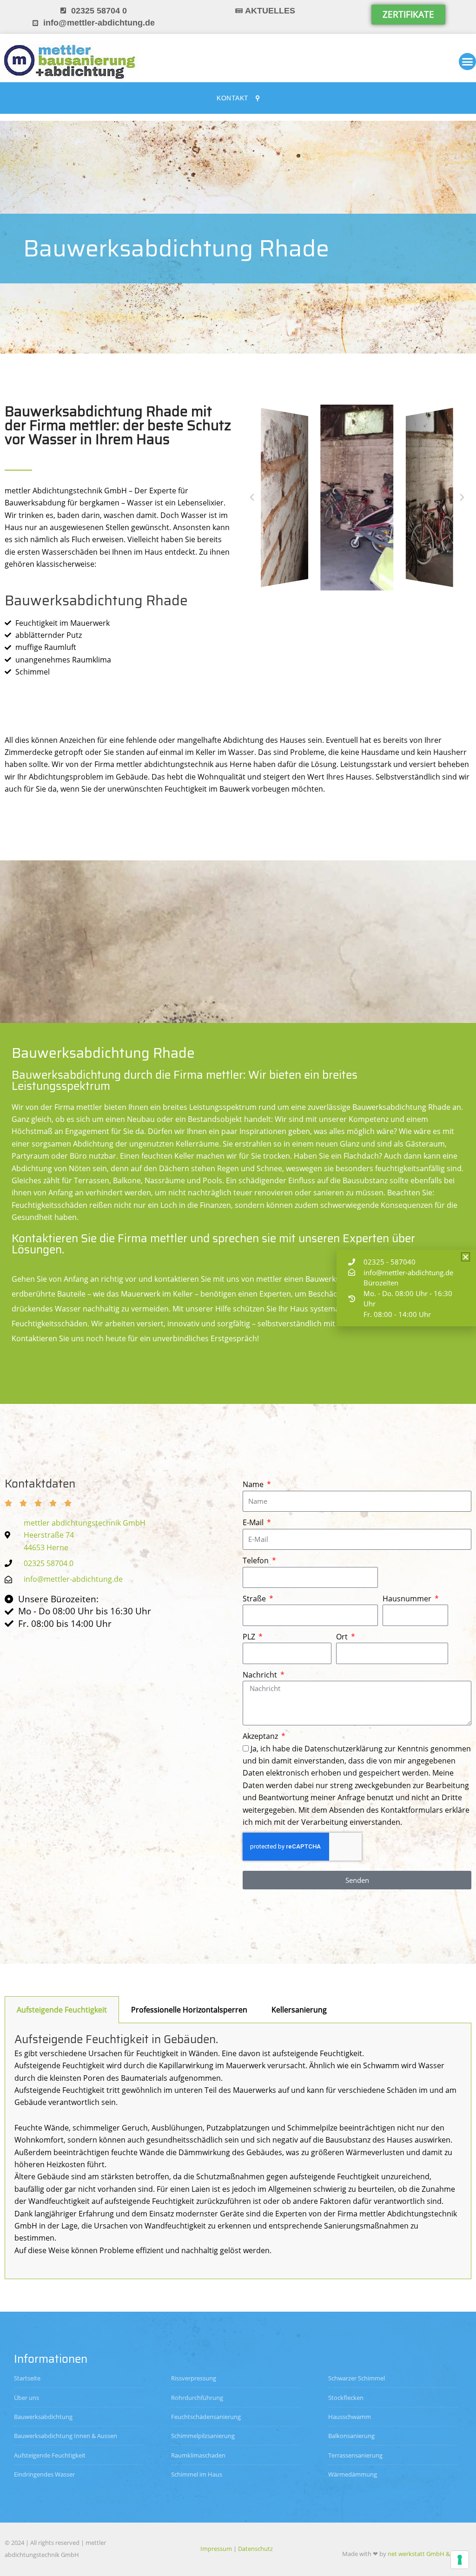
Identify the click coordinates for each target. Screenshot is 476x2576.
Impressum (216, 2549)
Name (254, 1484)
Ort (343, 1637)
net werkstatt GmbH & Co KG (428, 2554)
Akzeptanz (261, 1736)
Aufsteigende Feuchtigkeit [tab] (62, 2010)
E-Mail (254, 1522)
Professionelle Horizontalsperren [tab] (189, 2010)
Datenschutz (255, 2549)
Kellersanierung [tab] (299, 2010)
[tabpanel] (238, 2151)
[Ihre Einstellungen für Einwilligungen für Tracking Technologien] (460, 2560)
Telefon (257, 1560)
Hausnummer (408, 1599)
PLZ (250, 1637)
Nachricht (261, 1675)
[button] (252, 498)
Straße (255, 1599)
